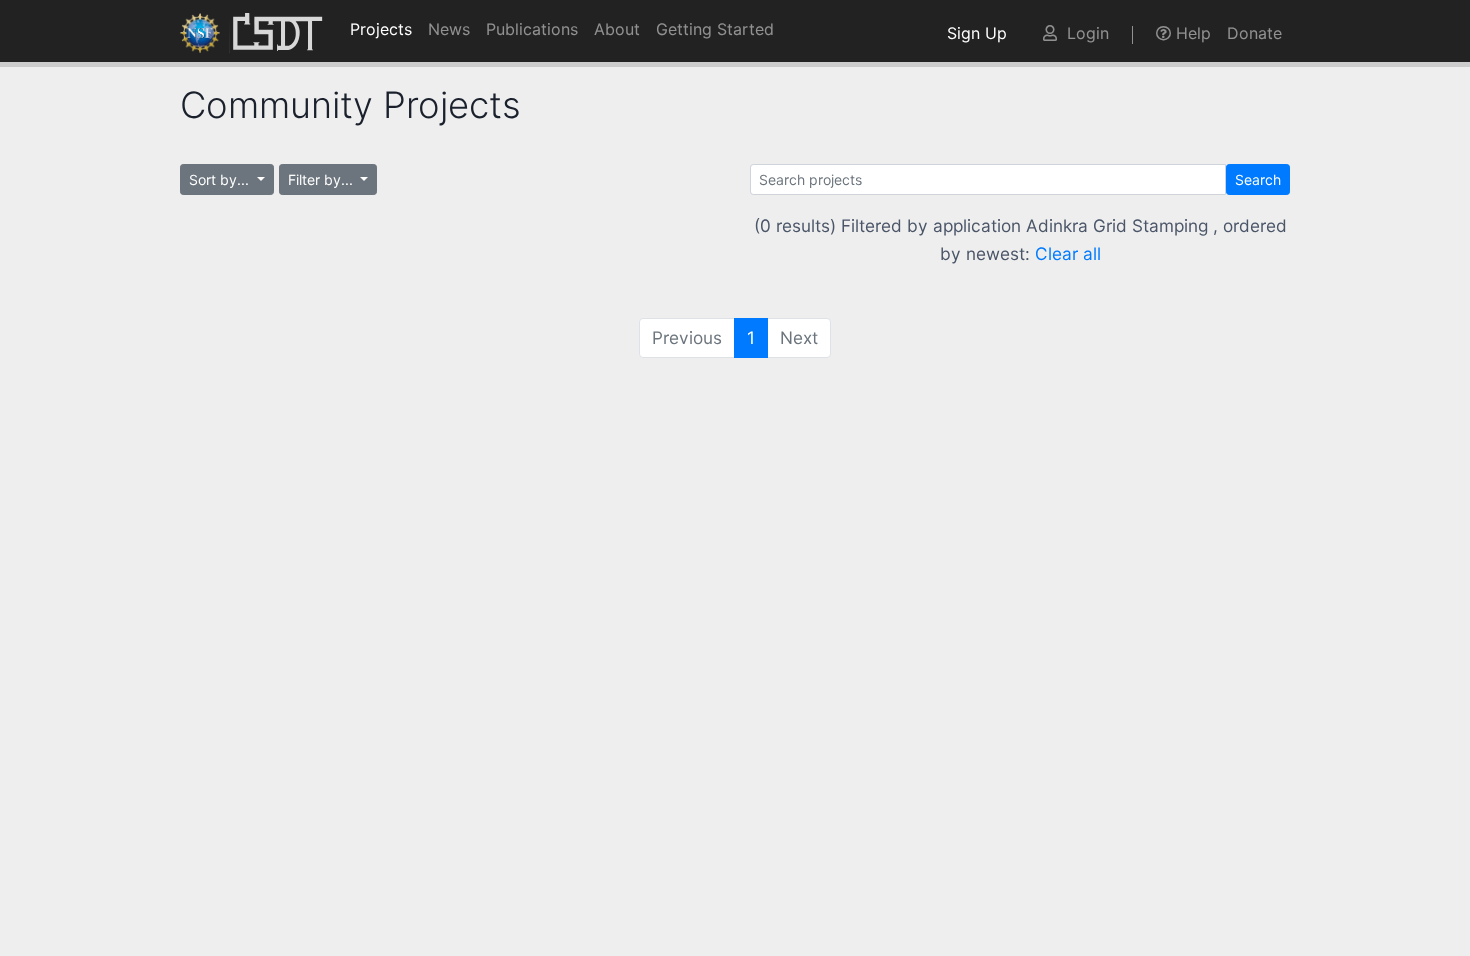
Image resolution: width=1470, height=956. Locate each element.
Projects (381, 29)
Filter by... (322, 179)
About (617, 29)
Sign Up (982, 33)
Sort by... (221, 179)
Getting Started (715, 29)
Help (1191, 33)
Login (1083, 33)
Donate (1254, 33)
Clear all (1068, 253)
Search (1258, 179)
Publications (532, 29)
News (449, 29)
